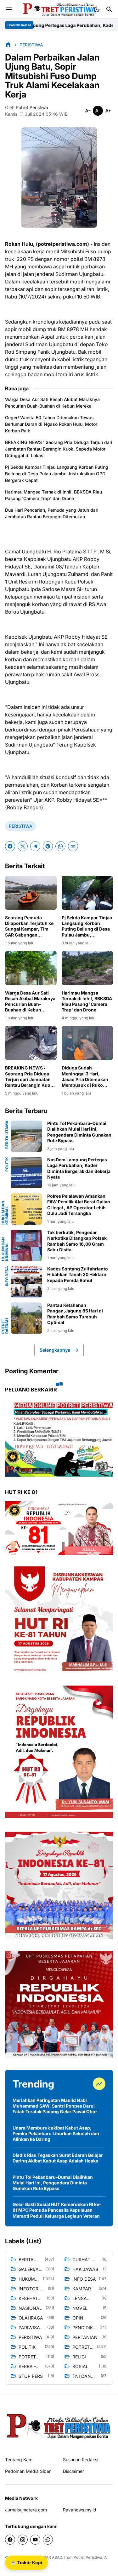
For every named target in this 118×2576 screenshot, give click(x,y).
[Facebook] (10, 846)
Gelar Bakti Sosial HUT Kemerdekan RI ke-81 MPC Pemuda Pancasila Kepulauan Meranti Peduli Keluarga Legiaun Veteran (57, 2210)
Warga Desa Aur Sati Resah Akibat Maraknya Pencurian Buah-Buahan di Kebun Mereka (52, 403)
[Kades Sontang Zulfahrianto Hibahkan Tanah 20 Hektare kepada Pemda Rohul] (26, 1282)
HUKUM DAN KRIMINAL (5, 1213)
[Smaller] (88, 111)
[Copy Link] (73, 846)
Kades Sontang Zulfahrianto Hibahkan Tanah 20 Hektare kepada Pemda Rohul (78, 1274)
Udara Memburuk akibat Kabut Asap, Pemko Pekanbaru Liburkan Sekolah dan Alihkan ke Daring (56, 2133)
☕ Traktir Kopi (26, 2563)
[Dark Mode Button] (97, 9)
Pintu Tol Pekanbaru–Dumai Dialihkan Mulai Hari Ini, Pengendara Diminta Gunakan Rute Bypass (79, 1132)
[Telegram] (35, 846)
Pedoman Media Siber (28, 2471)
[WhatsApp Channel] (48, 2540)
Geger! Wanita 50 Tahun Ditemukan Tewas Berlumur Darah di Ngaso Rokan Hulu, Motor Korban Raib (51, 424)
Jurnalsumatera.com (26, 2510)
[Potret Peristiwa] (57, 9)
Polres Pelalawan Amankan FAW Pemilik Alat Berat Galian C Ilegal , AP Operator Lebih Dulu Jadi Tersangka (79, 1205)
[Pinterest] (48, 846)
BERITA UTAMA (7, 1135)
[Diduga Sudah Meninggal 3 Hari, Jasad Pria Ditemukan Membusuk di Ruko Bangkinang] (87, 1043)
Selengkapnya (55, 1350)
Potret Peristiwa (88, 2557)
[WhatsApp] (60, 846)
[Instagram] (23, 2540)
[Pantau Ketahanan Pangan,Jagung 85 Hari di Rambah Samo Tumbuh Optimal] (26, 1318)
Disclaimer (73, 2471)
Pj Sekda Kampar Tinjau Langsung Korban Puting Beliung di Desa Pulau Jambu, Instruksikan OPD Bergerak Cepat (57, 474)
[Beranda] (8, 45)
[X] (23, 846)
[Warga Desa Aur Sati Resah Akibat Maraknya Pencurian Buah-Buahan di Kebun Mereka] (31, 968)
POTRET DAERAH (5, 1326)
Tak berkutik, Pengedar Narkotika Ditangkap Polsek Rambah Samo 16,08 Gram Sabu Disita (77, 1241)
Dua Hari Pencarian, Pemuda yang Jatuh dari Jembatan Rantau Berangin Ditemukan (52, 513)
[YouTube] (35, 2540)
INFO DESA (7, 1276)
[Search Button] (109, 9)
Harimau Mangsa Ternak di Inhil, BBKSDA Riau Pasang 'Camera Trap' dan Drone (53, 495)
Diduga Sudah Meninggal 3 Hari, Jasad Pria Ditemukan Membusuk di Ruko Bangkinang (85, 1077)
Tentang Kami (19, 2460)
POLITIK (7, 1164)
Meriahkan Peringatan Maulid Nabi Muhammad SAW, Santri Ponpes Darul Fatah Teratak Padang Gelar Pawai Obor (55, 2106)
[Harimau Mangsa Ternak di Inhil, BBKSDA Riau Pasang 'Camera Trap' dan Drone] (87, 968)
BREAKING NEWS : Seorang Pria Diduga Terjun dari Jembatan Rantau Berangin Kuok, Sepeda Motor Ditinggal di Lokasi (59, 449)
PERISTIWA (21, 826)
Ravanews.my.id (80, 2510)
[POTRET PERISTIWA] (59, 2426)
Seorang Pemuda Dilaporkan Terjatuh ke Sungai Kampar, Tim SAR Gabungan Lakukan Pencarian (29, 926)
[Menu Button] (9, 9)
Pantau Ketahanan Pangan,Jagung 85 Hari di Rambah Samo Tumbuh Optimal (75, 1314)
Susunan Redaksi (81, 2460)
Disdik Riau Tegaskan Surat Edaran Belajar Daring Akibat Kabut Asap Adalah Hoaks (58, 2158)
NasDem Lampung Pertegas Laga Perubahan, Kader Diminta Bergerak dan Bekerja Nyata (79, 1168)
